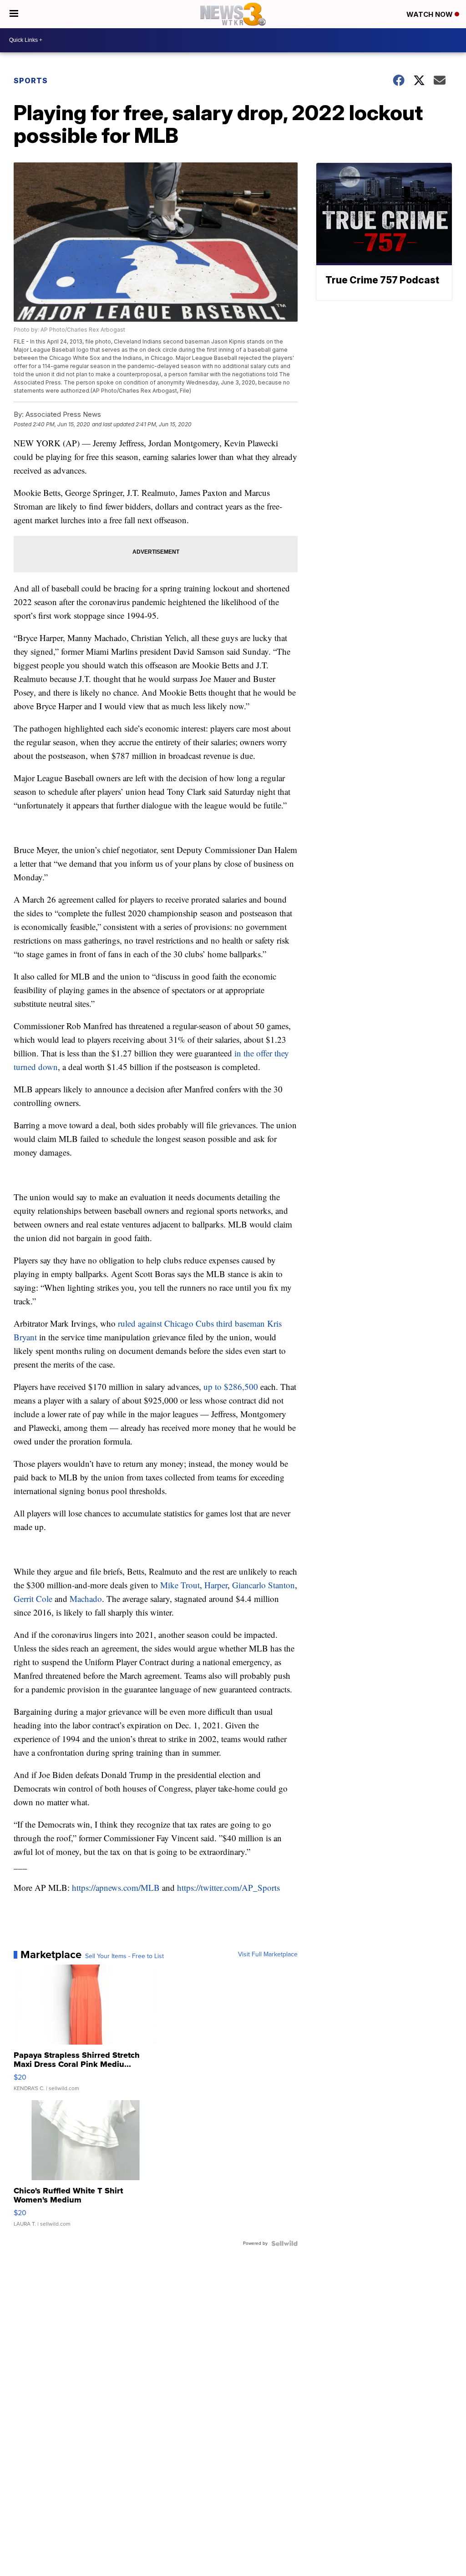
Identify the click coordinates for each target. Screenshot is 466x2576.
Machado (86, 1599)
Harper (216, 1585)
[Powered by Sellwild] (284, 2243)
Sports (31, 81)
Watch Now (431, 14)
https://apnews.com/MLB (116, 1887)
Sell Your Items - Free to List (124, 1956)
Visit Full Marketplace (268, 1955)
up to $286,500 (231, 1386)
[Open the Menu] (14, 14)
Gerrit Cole (33, 1599)
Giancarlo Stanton (263, 1585)
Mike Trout (180, 1585)
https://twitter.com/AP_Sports (228, 1887)
